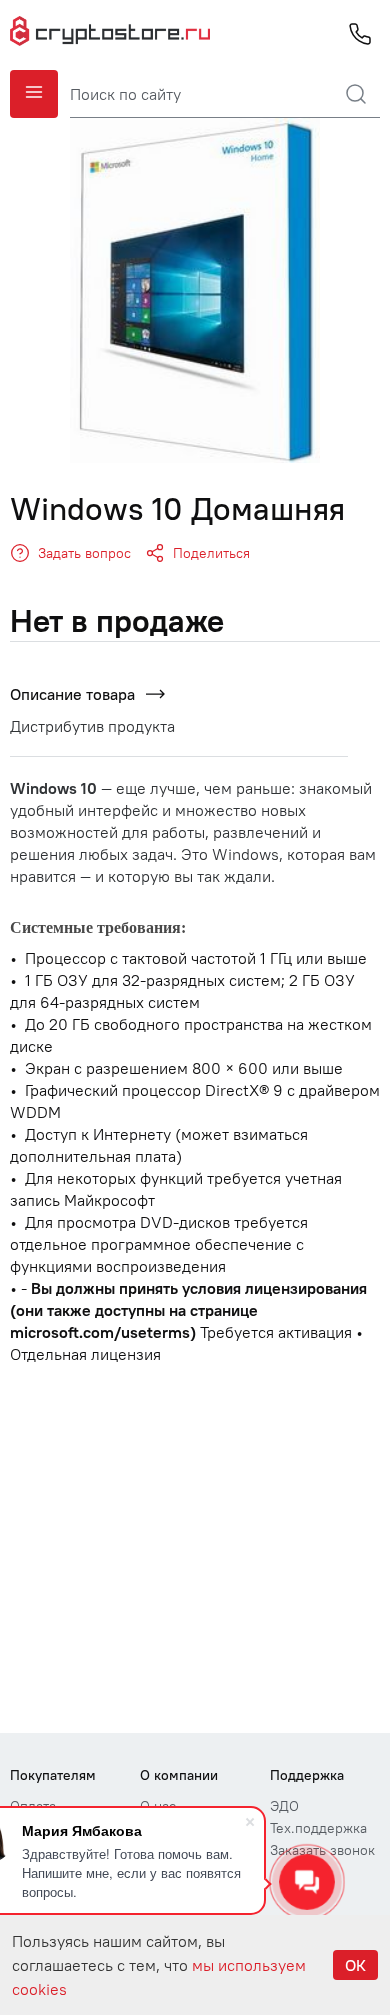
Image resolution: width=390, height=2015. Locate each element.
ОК (355, 1965)
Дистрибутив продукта (92, 726)
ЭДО (284, 1806)
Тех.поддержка (318, 1828)
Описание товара (72, 694)
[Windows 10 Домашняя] (195, 290)
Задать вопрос (84, 553)
